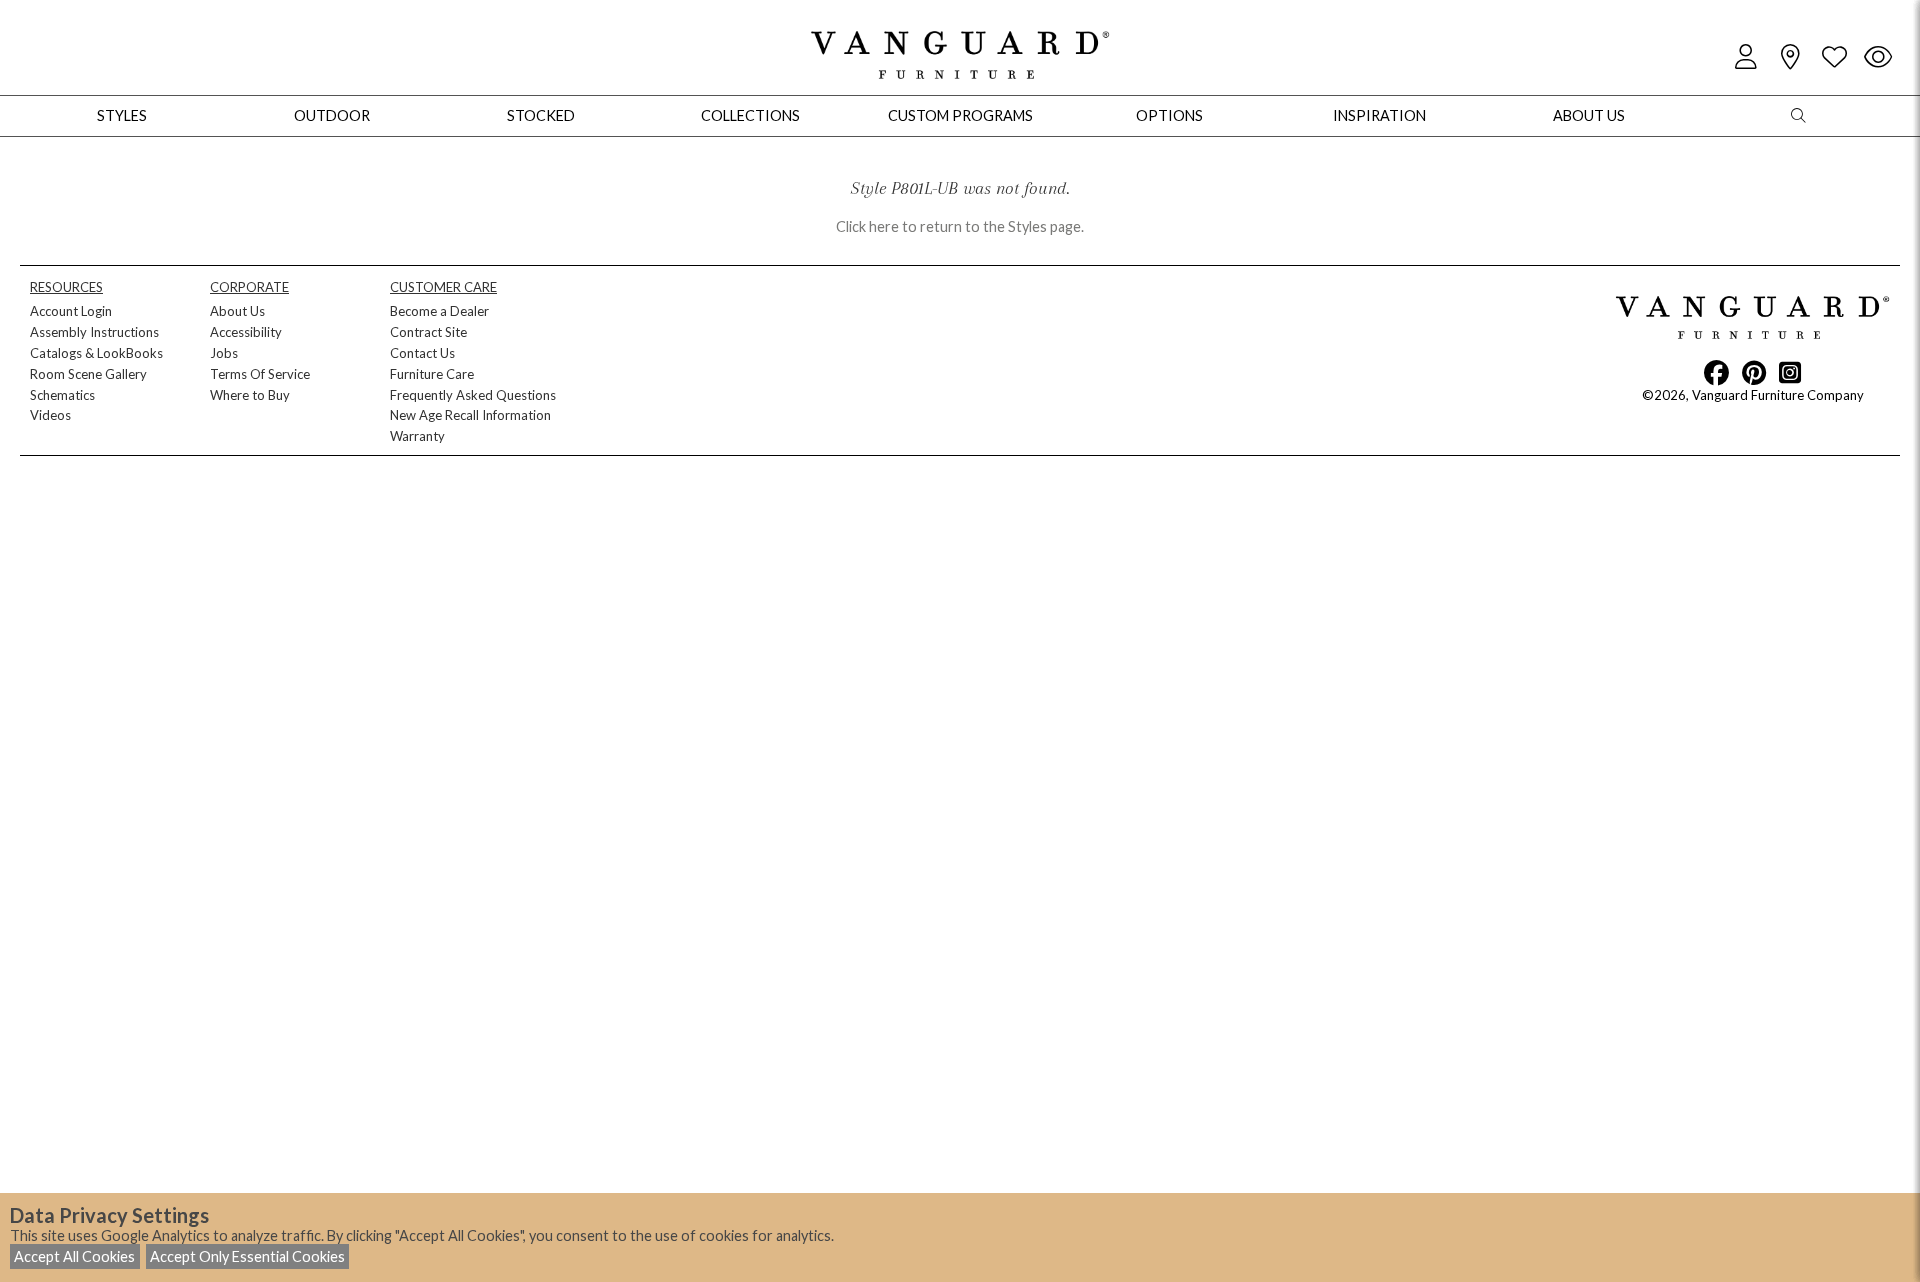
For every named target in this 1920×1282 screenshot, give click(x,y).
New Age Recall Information (470, 415)
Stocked (541, 115)
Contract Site (428, 332)
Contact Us (422, 353)
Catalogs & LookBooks (96, 353)
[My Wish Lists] (1834, 57)
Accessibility (246, 332)
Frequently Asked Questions (473, 395)
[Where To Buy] (1790, 57)
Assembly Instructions (94, 332)
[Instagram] (1790, 372)
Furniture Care (432, 374)
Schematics (62, 395)
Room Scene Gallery (88, 374)
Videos (50, 415)
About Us (237, 311)
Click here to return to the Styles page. (960, 226)
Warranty (417, 436)
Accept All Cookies (74, 1256)
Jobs (224, 353)
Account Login (71, 311)
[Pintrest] (1754, 372)
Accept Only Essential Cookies (247, 1256)
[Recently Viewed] (1878, 57)
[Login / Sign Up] (1746, 57)
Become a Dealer (439, 311)
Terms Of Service (260, 374)
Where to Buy (250, 395)
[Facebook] (1716, 372)
